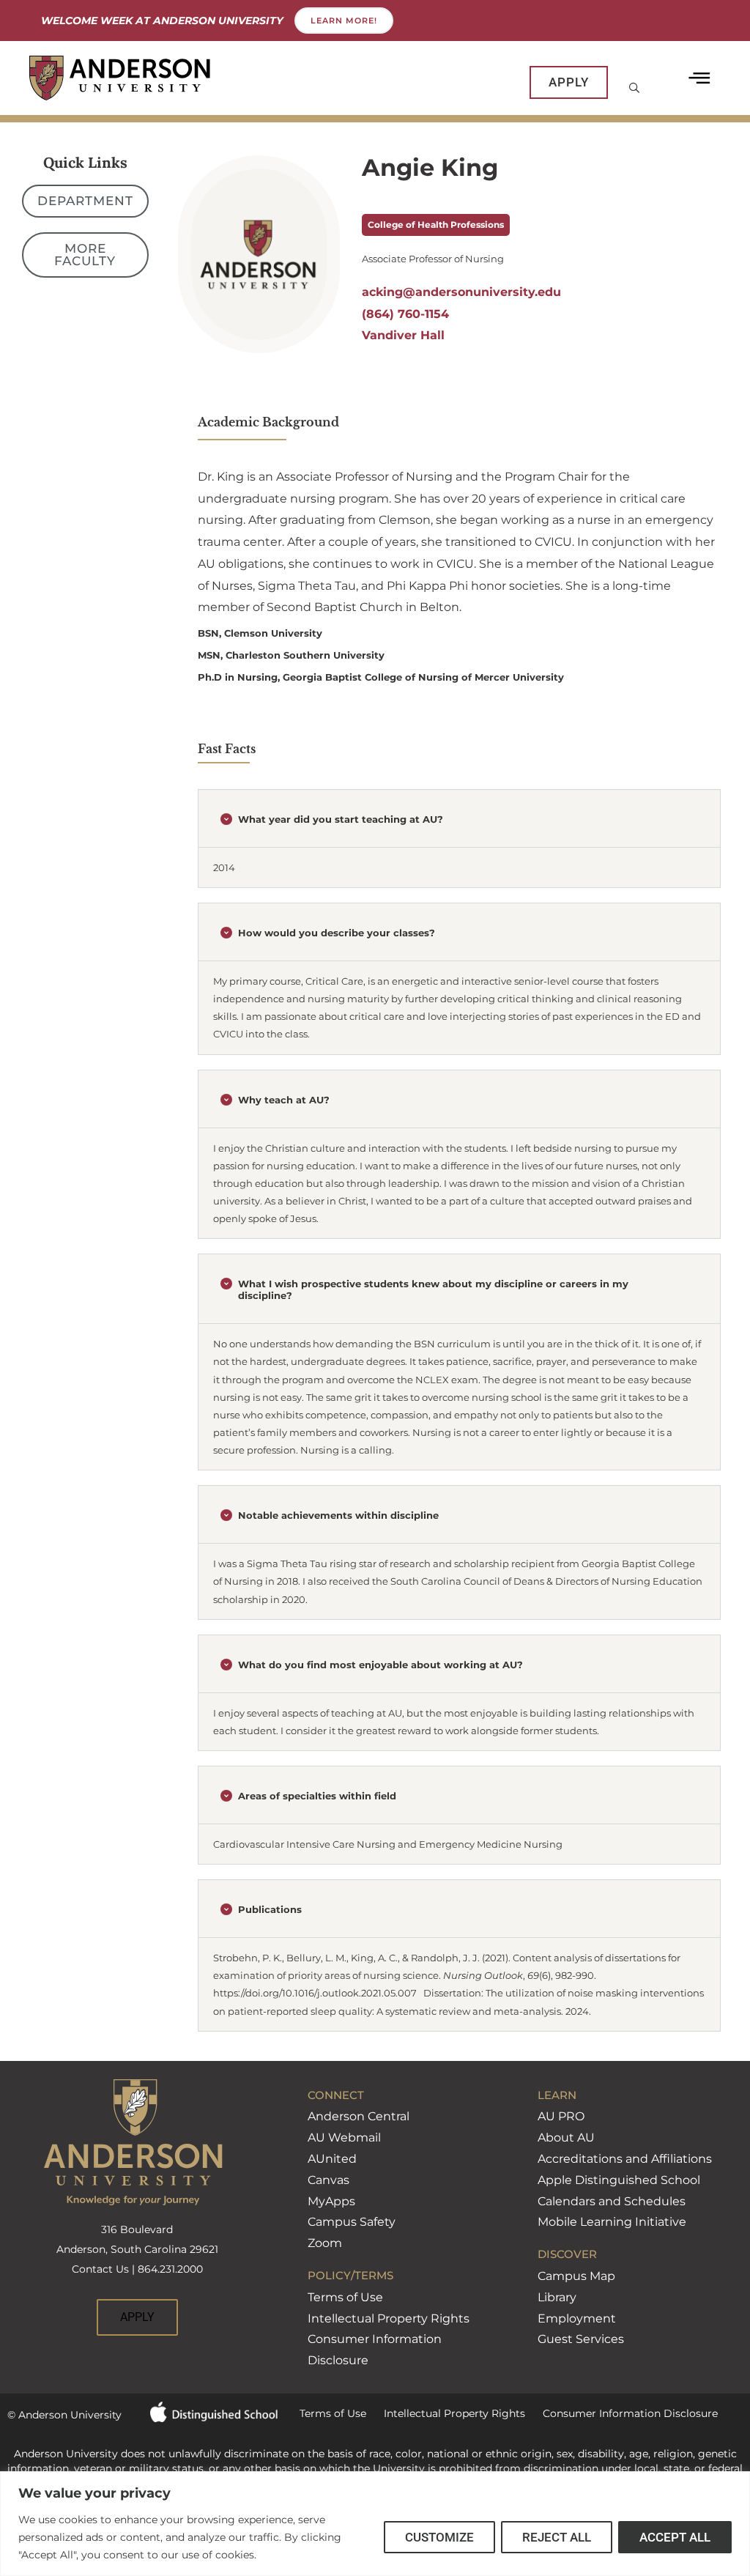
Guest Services (581, 2339)
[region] (375, 2524)
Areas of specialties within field (317, 1796)
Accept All (675, 2537)
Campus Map (576, 2276)
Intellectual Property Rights (389, 2318)
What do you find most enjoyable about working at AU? (380, 1665)
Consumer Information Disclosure (621, 2413)
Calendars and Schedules (612, 2201)
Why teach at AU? (284, 1100)
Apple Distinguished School (619, 2180)
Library (557, 2297)
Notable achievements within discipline (338, 1515)
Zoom (325, 2243)
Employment (577, 2318)
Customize (439, 2537)
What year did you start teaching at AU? (341, 819)
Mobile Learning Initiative (612, 2222)
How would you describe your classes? (337, 933)
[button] (459, 823)
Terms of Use (345, 2297)
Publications (270, 1909)
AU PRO (561, 2116)
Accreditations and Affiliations (625, 2159)
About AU (566, 2138)
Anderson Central (359, 2116)
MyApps (331, 2201)
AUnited (332, 2159)
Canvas (328, 2180)
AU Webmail (344, 2138)
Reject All (557, 2537)
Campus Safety (352, 2222)
